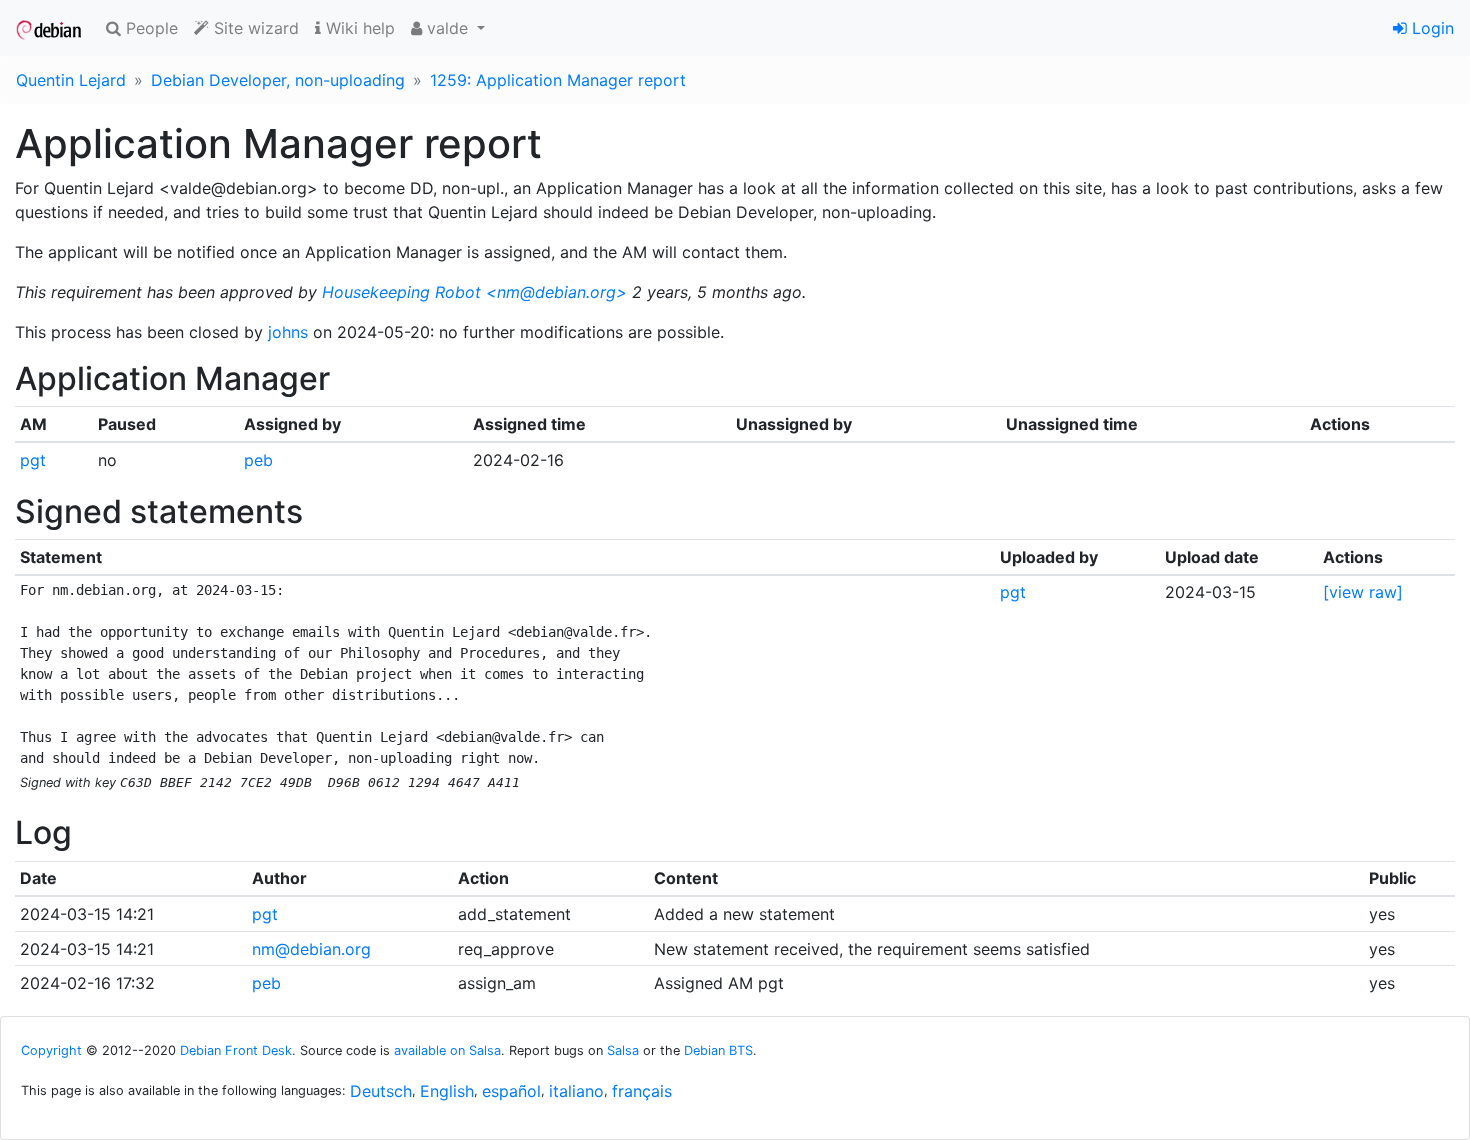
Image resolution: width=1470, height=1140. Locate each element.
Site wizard (254, 28)
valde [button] (447, 28)
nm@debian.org (311, 949)
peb (258, 460)
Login (1430, 28)
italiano (576, 1091)
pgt (33, 460)
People (149, 28)
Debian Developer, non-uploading (278, 80)
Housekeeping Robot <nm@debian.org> (474, 292)
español (511, 1091)
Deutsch (381, 1091)
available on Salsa (447, 1050)
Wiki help (358, 28)
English (447, 1091)
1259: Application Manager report (558, 80)
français (642, 1091)
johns (288, 332)
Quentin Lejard (71, 80)
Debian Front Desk (236, 1050)
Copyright (51, 1050)
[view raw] (1363, 592)
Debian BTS (718, 1050)
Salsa (623, 1050)
